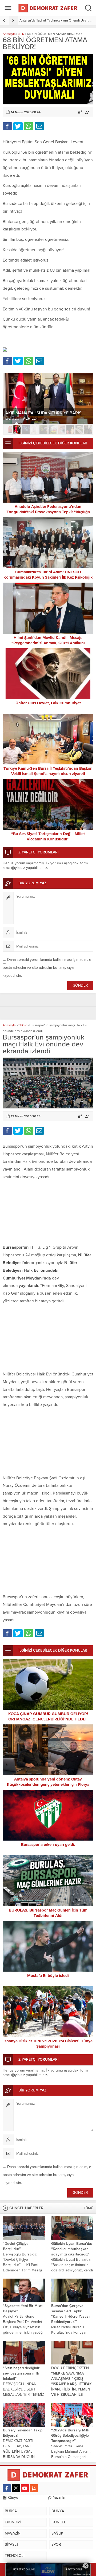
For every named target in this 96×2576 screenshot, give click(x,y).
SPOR (22, 1025)
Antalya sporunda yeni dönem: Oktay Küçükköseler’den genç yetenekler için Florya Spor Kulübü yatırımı (48, 1784)
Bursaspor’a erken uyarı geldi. (48, 1845)
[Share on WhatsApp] (29, 126)
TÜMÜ (89, 2208)
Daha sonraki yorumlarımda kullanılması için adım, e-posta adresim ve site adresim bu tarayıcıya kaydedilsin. (47, 968)
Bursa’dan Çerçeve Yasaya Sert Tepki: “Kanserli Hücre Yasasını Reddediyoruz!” (72, 2314)
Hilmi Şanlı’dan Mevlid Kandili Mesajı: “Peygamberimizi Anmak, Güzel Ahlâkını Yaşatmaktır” (48, 643)
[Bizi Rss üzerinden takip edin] (34, 2488)
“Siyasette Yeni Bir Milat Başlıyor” (23, 2308)
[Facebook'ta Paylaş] (7, 126)
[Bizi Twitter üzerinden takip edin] (16, 2488)
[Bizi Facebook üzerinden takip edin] (7, 2488)
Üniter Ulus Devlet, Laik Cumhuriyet (48, 703)
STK (21, 34)
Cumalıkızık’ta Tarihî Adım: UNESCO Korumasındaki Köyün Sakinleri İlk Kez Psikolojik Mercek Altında (48, 577)
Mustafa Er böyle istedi (48, 1976)
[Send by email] (39, 126)
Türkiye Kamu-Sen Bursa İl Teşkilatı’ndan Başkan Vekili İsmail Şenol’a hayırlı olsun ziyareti (48, 771)
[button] (8, 430)
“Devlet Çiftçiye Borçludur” (16, 2246)
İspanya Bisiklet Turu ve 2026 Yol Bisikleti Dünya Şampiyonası (48, 2044)
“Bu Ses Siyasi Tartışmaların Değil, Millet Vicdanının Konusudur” (48, 836)
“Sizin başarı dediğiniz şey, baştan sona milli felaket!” (21, 2373)
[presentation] (5, 20)
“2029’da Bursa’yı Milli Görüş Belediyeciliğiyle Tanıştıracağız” (70, 2436)
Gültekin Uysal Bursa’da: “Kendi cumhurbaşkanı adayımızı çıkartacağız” (72, 2249)
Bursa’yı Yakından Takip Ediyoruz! (23, 2433)
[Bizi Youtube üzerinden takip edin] (25, 2488)
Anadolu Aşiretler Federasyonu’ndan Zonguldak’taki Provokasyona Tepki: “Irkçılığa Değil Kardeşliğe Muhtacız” (48, 512)
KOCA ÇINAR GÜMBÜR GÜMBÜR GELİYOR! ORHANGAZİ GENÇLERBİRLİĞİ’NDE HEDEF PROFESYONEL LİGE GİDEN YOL (48, 1719)
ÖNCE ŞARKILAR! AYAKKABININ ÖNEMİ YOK (48, 418)
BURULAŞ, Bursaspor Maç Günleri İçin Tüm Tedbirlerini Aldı (48, 1913)
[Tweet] (18, 126)
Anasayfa (9, 34)
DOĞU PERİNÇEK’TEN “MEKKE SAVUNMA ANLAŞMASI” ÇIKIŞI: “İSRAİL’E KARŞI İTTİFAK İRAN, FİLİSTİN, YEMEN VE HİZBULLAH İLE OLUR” (71, 2384)
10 (88, 430)
